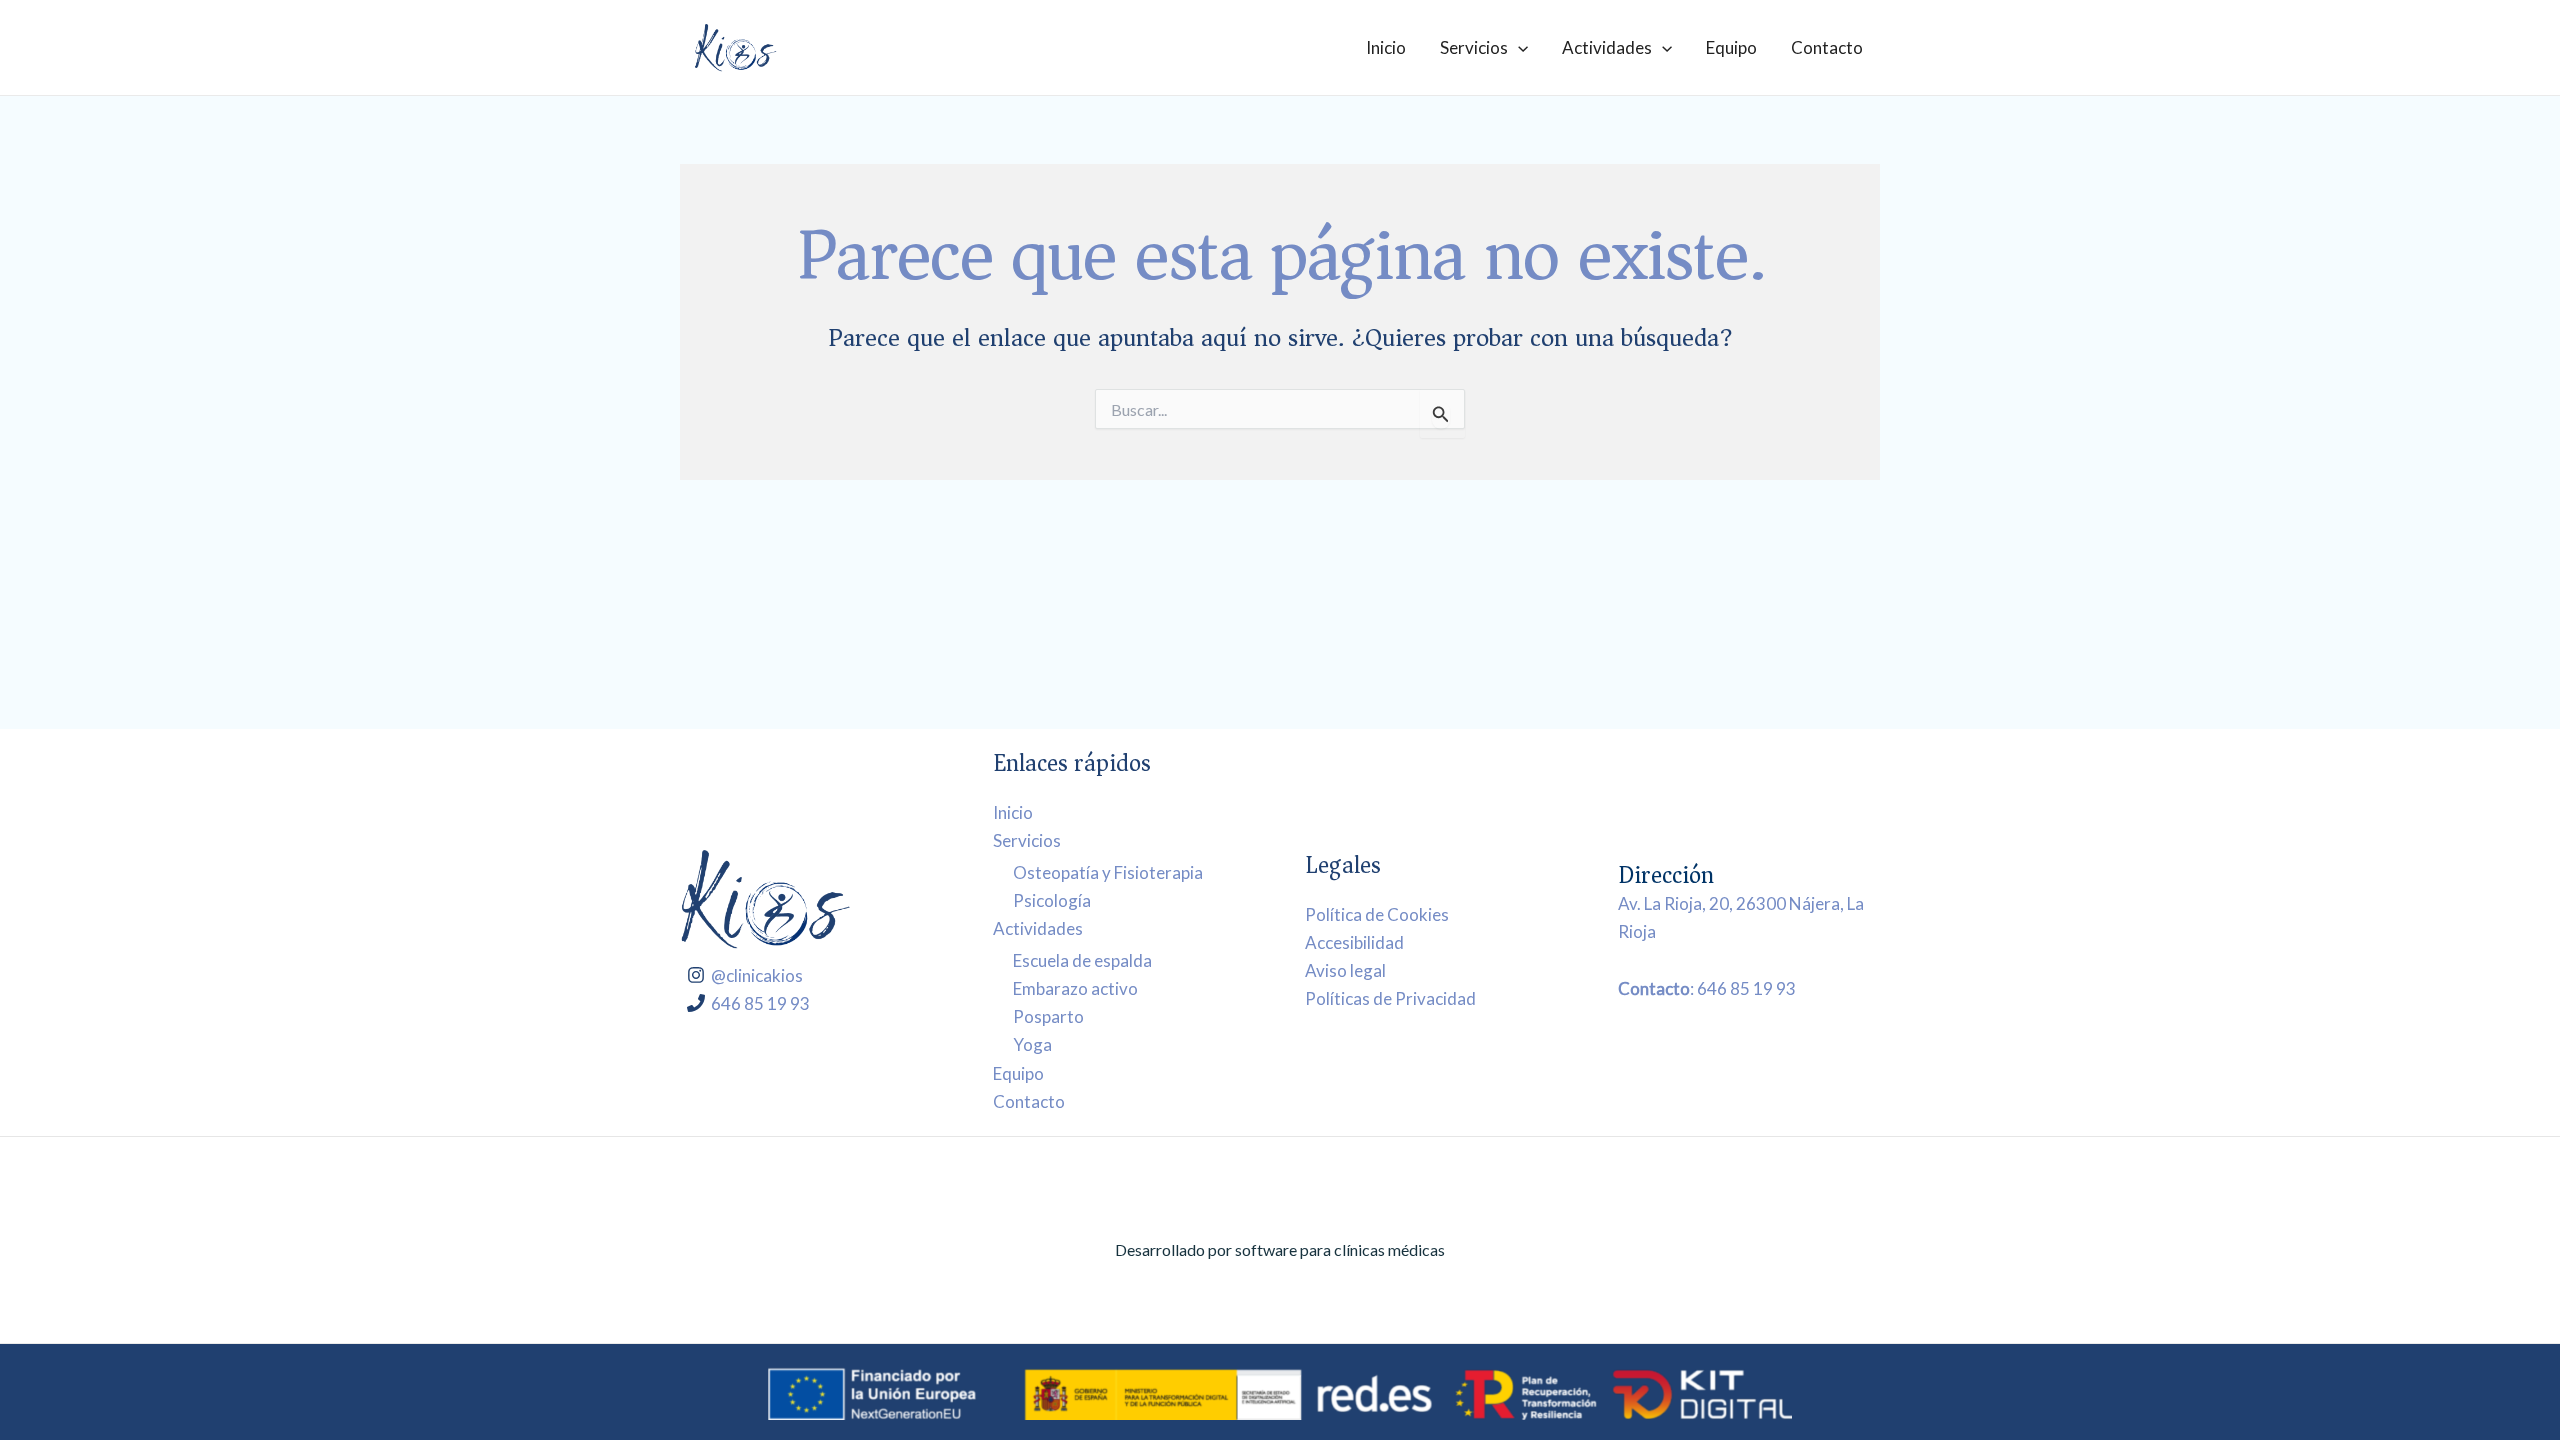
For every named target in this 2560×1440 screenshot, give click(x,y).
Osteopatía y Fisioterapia (1108, 872)
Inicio (1386, 47)
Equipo (1731, 47)
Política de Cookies (1377, 914)
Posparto (1048, 1016)
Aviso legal (1345, 970)
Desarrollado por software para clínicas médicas (1280, 1249)
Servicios (1474, 47)
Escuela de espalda (1082, 960)
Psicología (1052, 900)
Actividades (1607, 47)
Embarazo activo (1075, 988)
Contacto (1827, 47)
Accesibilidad (1354, 942)
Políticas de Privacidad (1390, 998)
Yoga (1032, 1044)
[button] (1518, 47)
